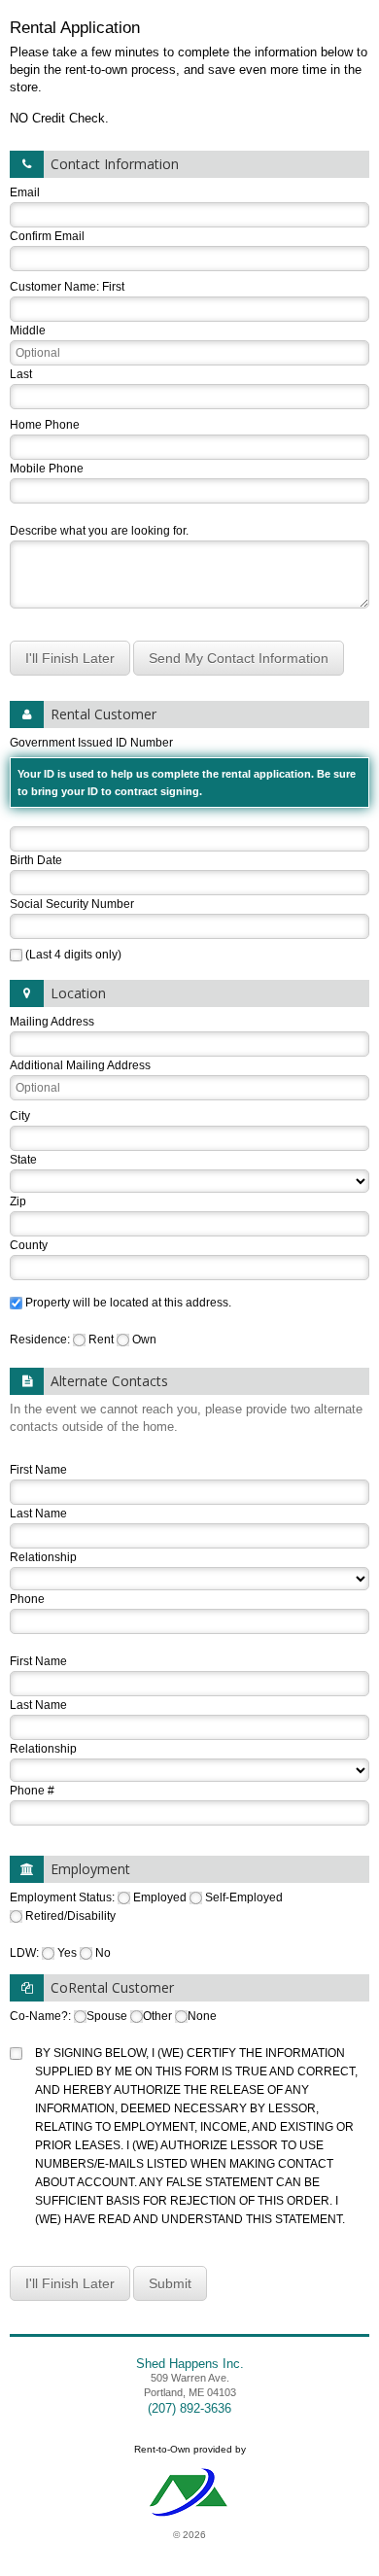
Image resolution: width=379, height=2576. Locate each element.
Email (25, 192)
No (103, 1953)
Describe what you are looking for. (99, 531)
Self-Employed (244, 1897)
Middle (28, 331)
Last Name (38, 1514)
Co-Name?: (42, 2016)
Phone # (32, 1791)
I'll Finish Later (70, 658)
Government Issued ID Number (183, 766)
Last (21, 374)
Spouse (107, 2016)
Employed (160, 1897)
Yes (67, 1953)
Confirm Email (47, 236)
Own (144, 1340)
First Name (38, 1470)
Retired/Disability (70, 1916)
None (202, 2016)
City (20, 1116)
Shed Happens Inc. (190, 2364)
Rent (101, 1340)
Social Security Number (72, 904)
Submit (170, 2283)
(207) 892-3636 (189, 2408)
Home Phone (45, 425)
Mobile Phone (47, 469)
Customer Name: (54, 287)
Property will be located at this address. (128, 1303)
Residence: (41, 1340)
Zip (18, 1201)
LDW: (26, 1953)
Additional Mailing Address (80, 1065)
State (23, 1160)
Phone (27, 1599)
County (29, 1245)
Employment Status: (64, 1897)
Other (157, 2016)
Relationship (43, 1557)
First (113, 287)
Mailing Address (52, 1022)
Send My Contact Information (239, 658)
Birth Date (36, 860)
